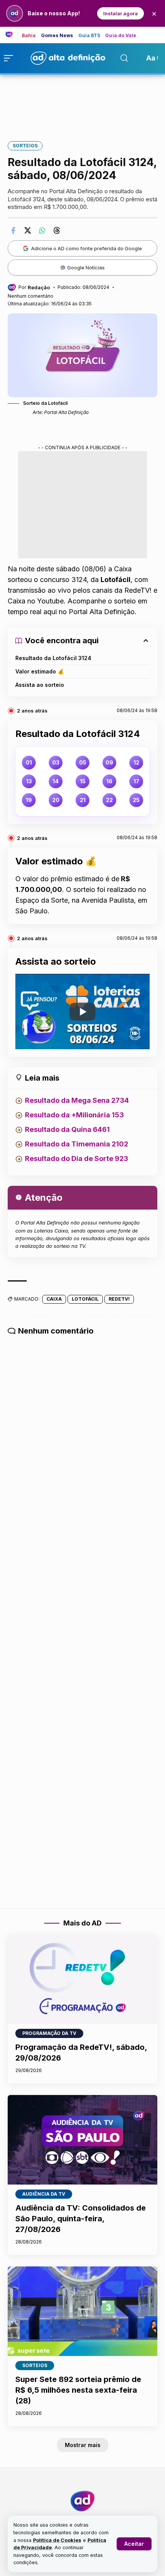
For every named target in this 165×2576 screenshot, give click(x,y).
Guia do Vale (121, 36)
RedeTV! (119, 1299)
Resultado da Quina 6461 (67, 1129)
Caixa (54, 1299)
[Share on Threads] (57, 230)
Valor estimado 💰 (40, 671)
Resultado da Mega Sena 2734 (77, 1100)
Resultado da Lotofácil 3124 (53, 658)
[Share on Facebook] (13, 230)
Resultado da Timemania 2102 (77, 1144)
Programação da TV (49, 2033)
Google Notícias (86, 267)
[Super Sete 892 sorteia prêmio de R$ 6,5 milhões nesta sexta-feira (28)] (82, 2311)
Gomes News (57, 36)
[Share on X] (28, 230)
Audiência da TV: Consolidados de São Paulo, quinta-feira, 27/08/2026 (81, 2219)
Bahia (29, 36)
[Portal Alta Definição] (82, 2501)
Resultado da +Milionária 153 (74, 1115)
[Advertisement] (82, 103)
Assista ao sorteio (40, 685)
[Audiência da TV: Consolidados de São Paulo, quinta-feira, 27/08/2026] (82, 2140)
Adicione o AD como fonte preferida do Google (87, 248)
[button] (134, 2544)
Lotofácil (85, 1299)
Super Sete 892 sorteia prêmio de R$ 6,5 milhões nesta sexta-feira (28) (78, 2390)
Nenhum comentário (31, 296)
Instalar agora (120, 13)
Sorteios (25, 146)
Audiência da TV (44, 2194)
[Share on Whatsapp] (42, 230)
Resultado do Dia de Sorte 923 (77, 1158)
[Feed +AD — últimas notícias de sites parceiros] (12, 35)
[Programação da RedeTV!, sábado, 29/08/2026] (82, 1979)
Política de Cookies (57, 2540)
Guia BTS (89, 36)
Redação (39, 287)
